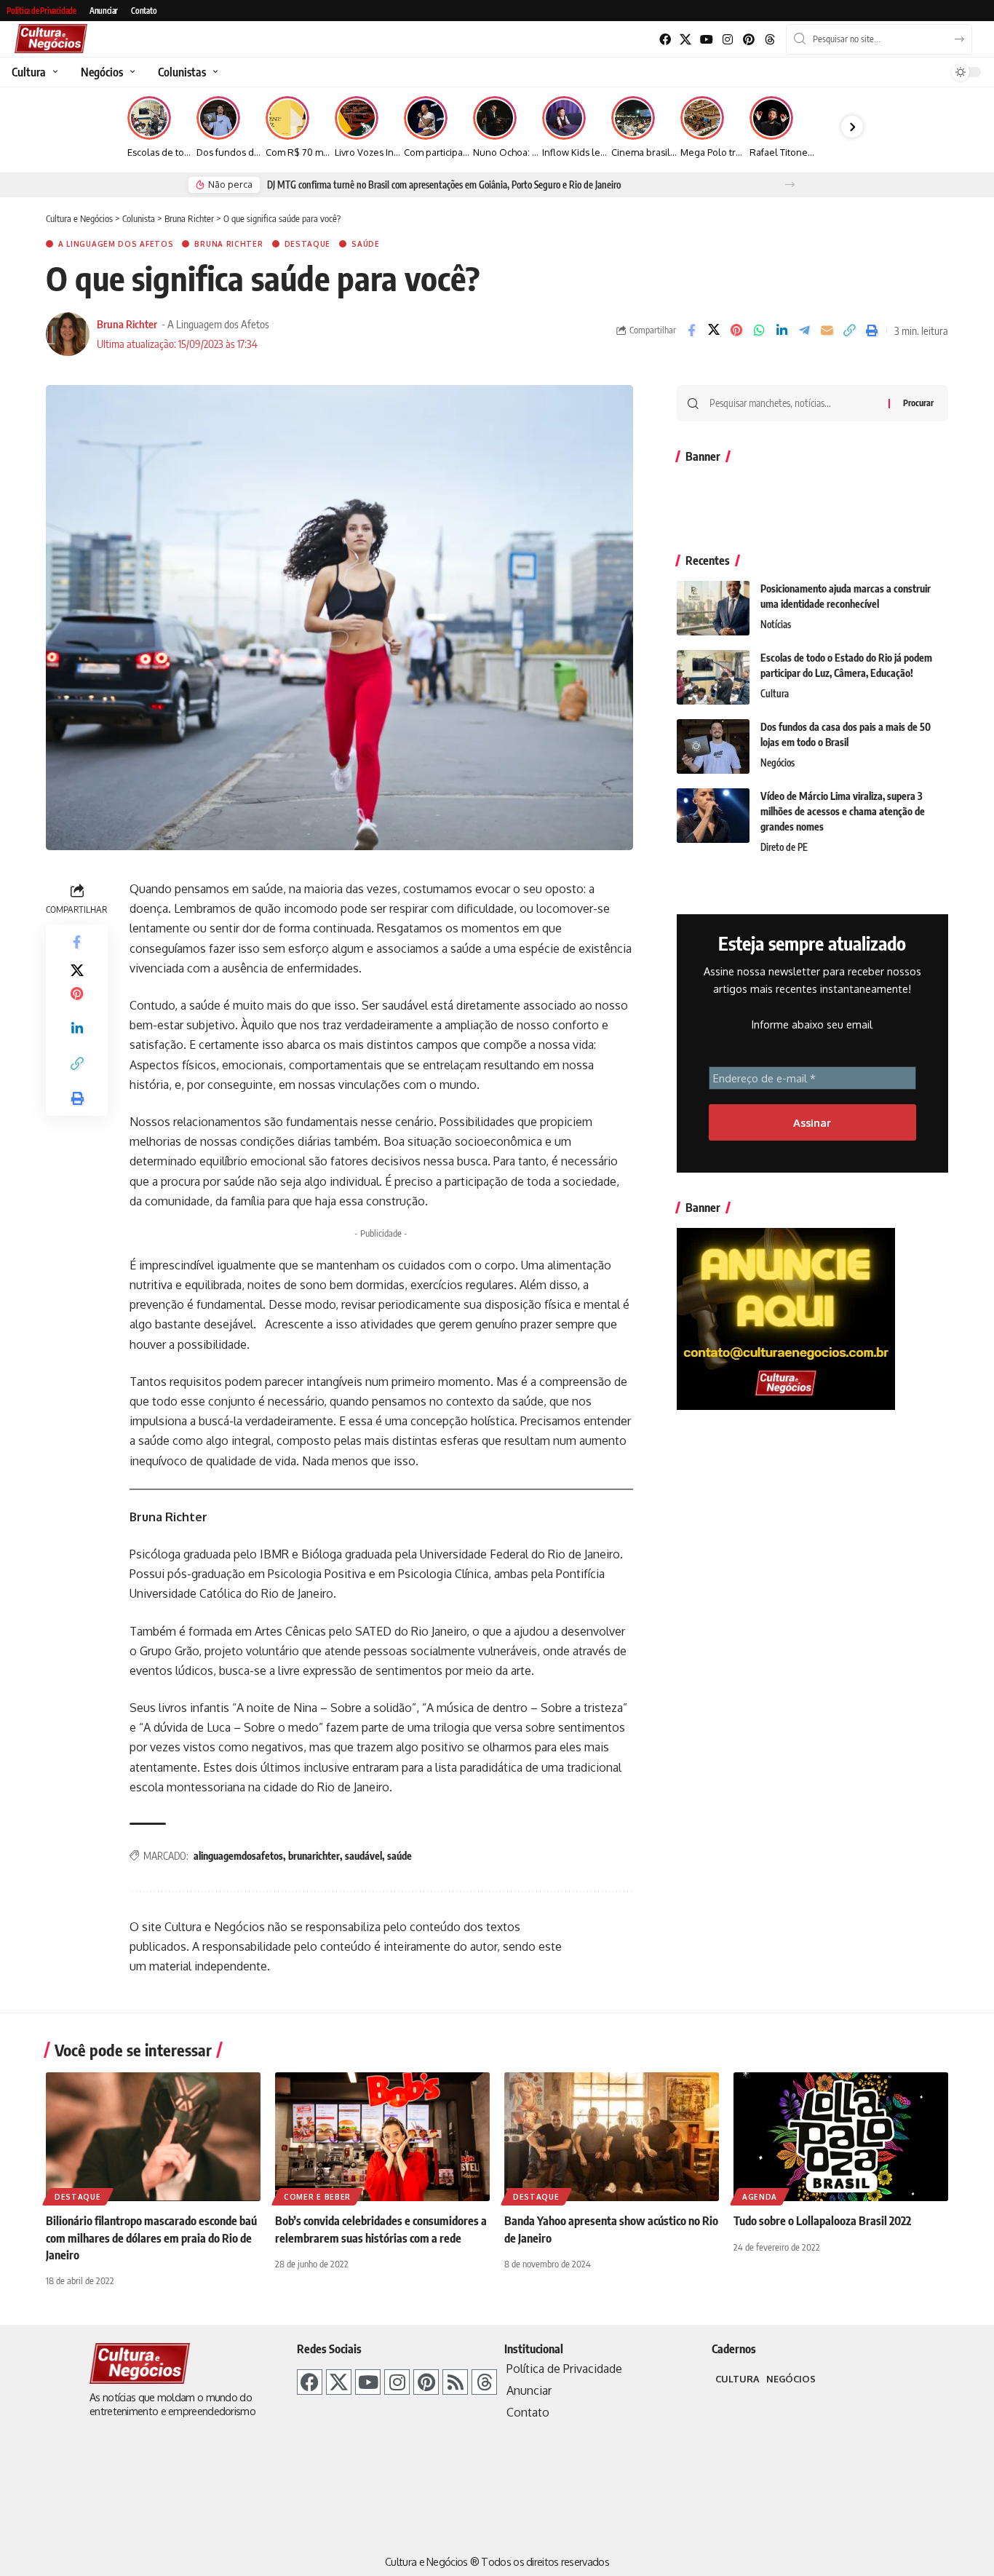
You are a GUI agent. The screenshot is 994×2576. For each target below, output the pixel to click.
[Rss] (455, 2382)
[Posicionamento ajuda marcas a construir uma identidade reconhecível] (713, 608)
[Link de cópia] (849, 330)
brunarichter (314, 1856)
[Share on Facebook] (691, 330)
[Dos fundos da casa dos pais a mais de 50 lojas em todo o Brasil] (713, 746)
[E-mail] (827, 330)
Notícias (776, 625)
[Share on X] (714, 330)
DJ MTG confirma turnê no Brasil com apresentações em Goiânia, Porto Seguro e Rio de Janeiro (444, 185)
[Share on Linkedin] (782, 330)
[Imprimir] (872, 330)
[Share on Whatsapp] (759, 330)
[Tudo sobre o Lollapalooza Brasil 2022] (841, 2137)
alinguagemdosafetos (238, 1856)
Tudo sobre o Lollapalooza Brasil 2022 (822, 2221)
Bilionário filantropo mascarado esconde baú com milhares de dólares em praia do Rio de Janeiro (151, 2238)
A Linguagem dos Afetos (116, 244)
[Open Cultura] (53, 72)
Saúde (366, 244)
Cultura (775, 694)
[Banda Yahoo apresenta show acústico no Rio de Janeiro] (612, 2137)
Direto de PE (784, 847)
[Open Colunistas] (214, 72)
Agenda (760, 2197)
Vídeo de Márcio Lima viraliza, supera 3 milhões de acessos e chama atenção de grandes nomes (843, 811)
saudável (363, 1856)
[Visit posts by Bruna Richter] (68, 334)
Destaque (308, 244)
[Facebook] (665, 40)
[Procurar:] (794, 403)
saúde (399, 1856)
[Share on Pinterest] (736, 330)
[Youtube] (707, 40)
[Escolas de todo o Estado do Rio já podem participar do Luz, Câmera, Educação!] (713, 677)
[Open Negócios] (131, 72)
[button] (790, 185)
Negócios (778, 763)
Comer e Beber (317, 2197)
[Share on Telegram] (804, 330)
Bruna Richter (228, 244)
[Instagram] (728, 40)
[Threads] (770, 40)
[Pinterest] (748, 40)
